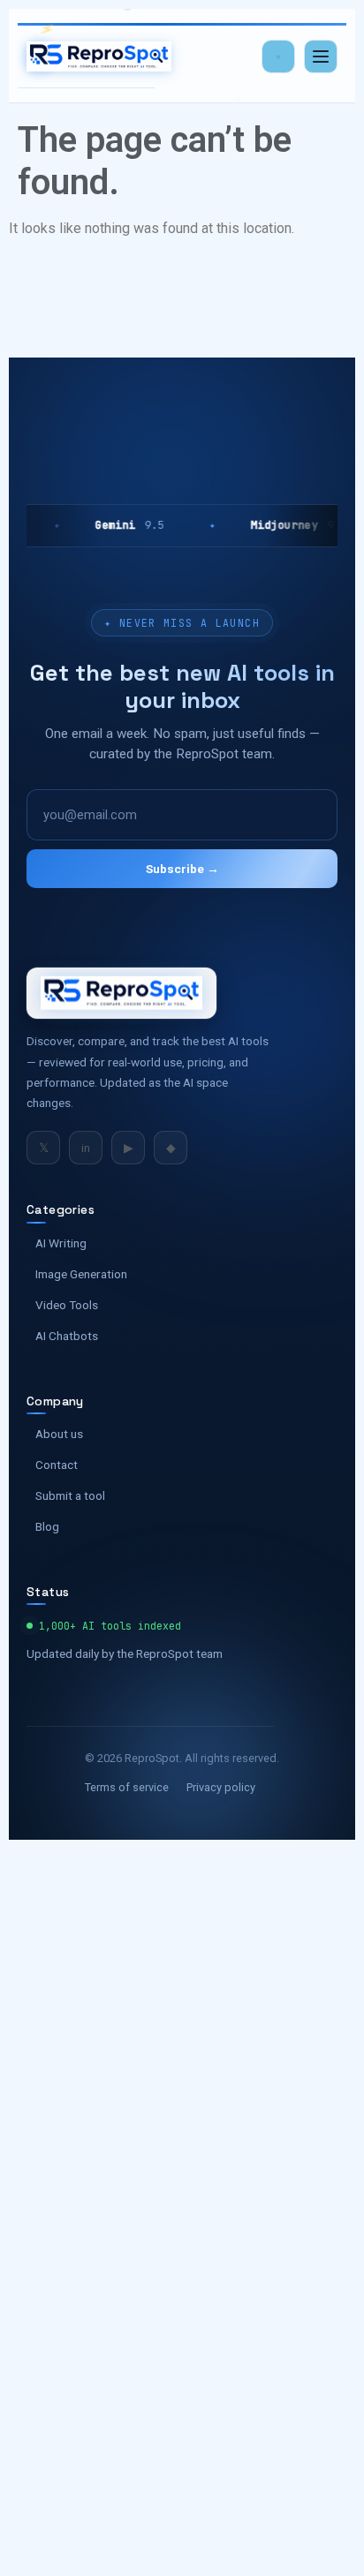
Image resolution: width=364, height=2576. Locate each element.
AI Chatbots (67, 1336)
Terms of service (127, 1787)
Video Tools (67, 1305)
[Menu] (321, 56)
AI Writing (61, 1243)
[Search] (278, 56)
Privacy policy (221, 1787)
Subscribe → (182, 869)
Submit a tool (70, 1495)
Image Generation (81, 1274)
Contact (57, 1465)
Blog (47, 1526)
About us (59, 1434)
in (86, 1148)
